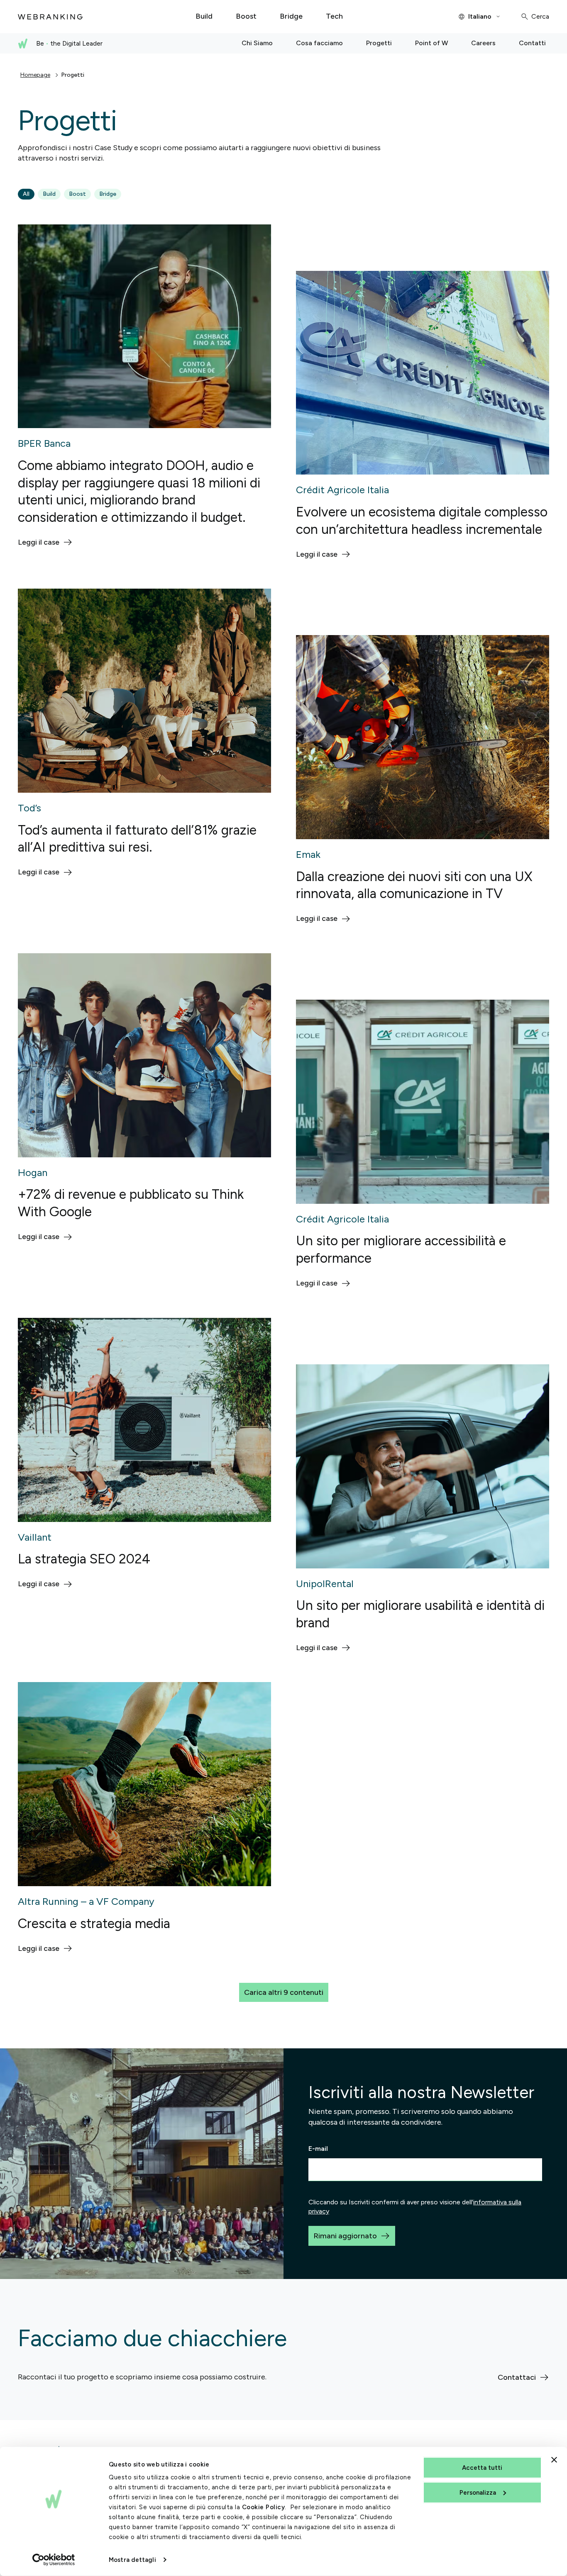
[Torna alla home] (50, 17)
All (26, 194)
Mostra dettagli (132, 2560)
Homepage (35, 75)
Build (49, 194)
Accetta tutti (482, 2468)
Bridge (108, 194)
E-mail (318, 2149)
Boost (77, 194)
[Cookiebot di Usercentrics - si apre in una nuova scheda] (54, 2560)
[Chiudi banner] (554, 2460)
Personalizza (478, 2492)
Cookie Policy (264, 2507)
